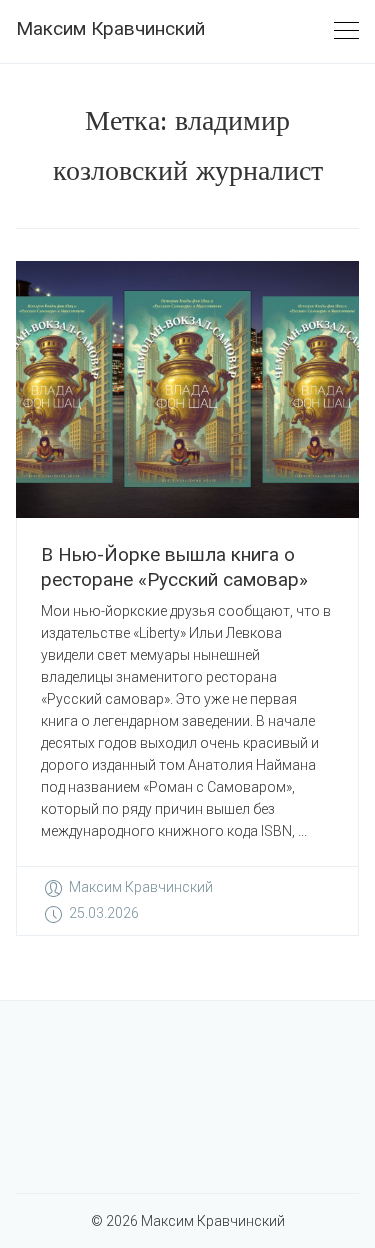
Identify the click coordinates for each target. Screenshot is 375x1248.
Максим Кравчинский (110, 28)
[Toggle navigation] (346, 31)
